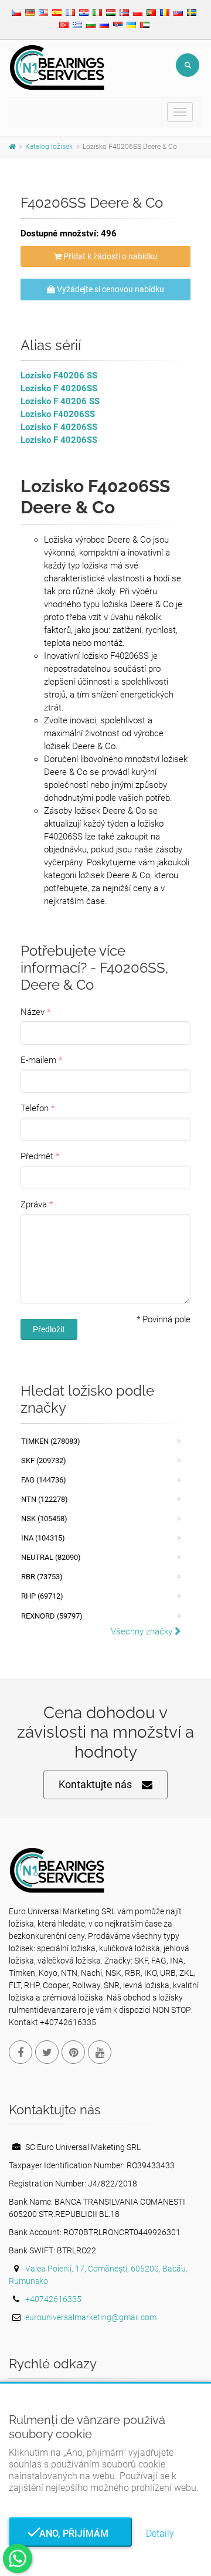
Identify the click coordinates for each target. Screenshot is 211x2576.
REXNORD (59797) (52, 1616)
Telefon (35, 1108)
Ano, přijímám (70, 2533)
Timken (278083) (51, 1441)
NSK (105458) (44, 1519)
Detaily (160, 2533)
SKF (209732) (44, 1460)
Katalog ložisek (49, 147)
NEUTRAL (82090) (51, 1557)
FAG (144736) (44, 1480)
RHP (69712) (42, 1596)
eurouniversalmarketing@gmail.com (91, 2317)
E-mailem (38, 1060)
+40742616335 (53, 2299)
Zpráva (34, 1204)
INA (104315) (43, 1538)
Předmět (37, 1156)
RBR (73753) (42, 1577)
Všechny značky (143, 1631)
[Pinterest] (73, 2052)
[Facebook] (21, 2052)
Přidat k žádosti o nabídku (110, 256)
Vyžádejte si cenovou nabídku (110, 289)
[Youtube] (100, 2052)
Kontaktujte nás (95, 1784)
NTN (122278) (45, 1499)
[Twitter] (47, 2052)
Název (33, 1012)
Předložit (49, 1329)
